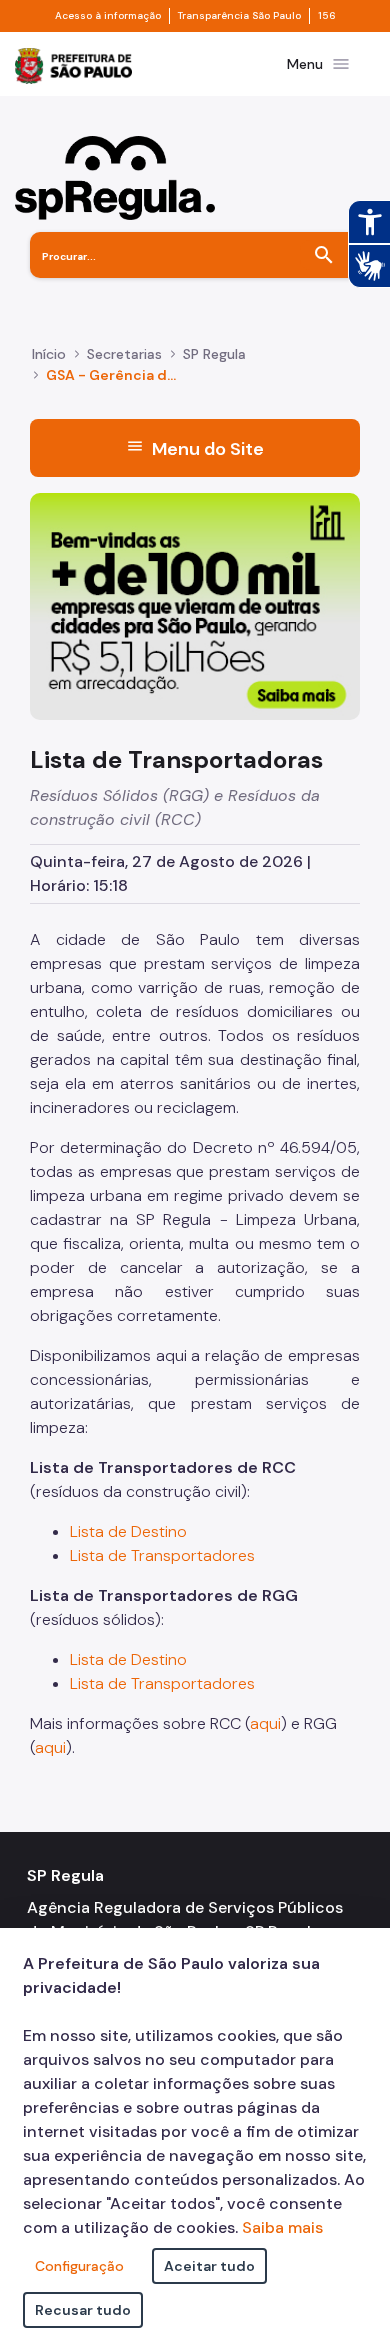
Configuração (79, 2266)
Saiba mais (282, 2227)
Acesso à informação (108, 16)
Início (49, 354)
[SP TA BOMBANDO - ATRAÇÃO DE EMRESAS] (195, 605)
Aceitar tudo (209, 2266)
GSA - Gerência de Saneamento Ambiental (114, 375)
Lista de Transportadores (162, 1555)
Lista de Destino (128, 1531)
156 (327, 16)
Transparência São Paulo (239, 16)
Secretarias (124, 354)
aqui (265, 1723)
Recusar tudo (83, 2310)
